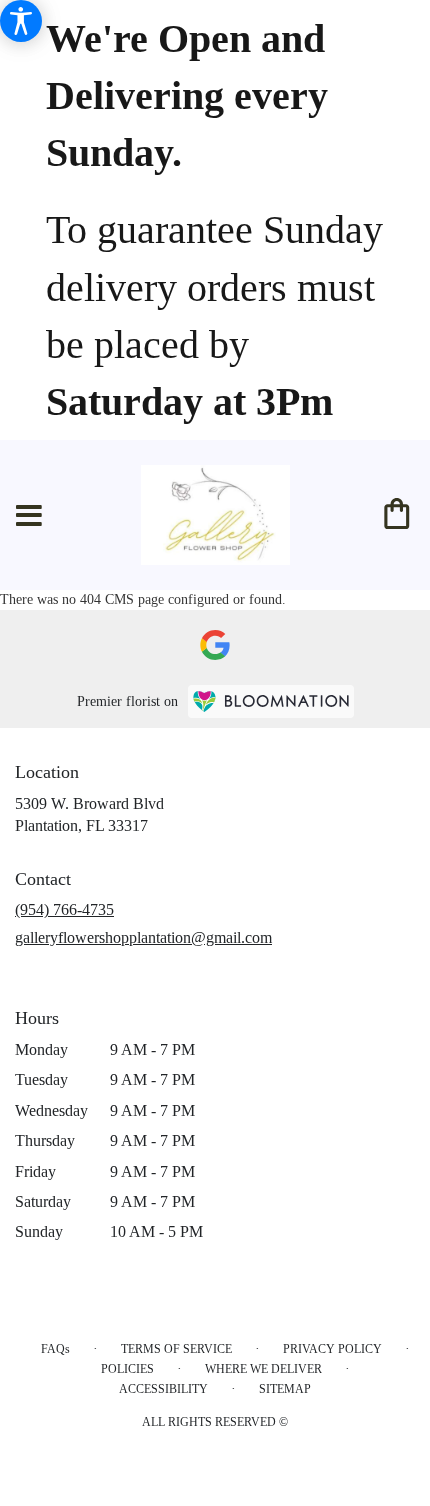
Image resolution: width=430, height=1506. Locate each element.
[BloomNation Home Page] (271, 701)
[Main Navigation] (29, 516)
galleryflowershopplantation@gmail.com (143, 937)
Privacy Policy (332, 1349)
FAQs (55, 1349)
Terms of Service (176, 1349)
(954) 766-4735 (64, 909)
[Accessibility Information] (21, 21)
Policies (127, 1369)
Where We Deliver (263, 1369)
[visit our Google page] (215, 645)
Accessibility (163, 1389)
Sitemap (285, 1389)
